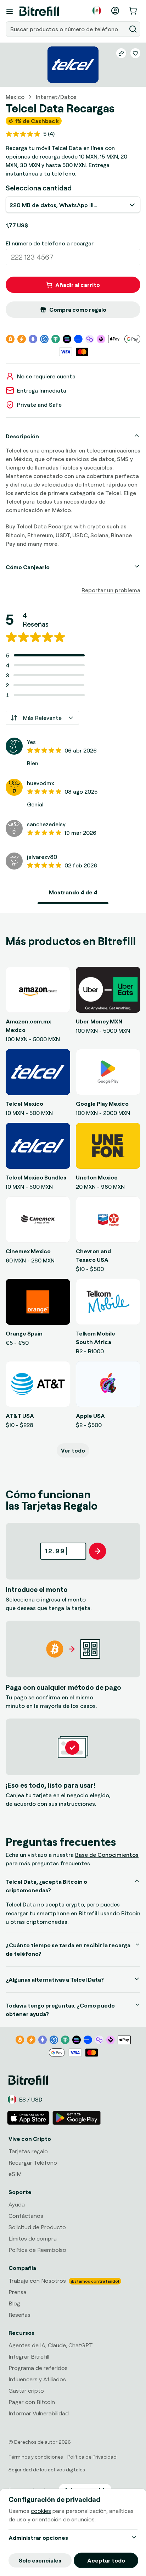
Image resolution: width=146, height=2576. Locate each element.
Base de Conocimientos (107, 1855)
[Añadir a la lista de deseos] (135, 53)
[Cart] (134, 11)
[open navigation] (10, 11)
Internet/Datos (56, 97)
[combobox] (67, 29)
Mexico (15, 97)
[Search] (133, 29)
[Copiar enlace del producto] (121, 53)
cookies (41, 2511)
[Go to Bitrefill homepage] (39, 11)
